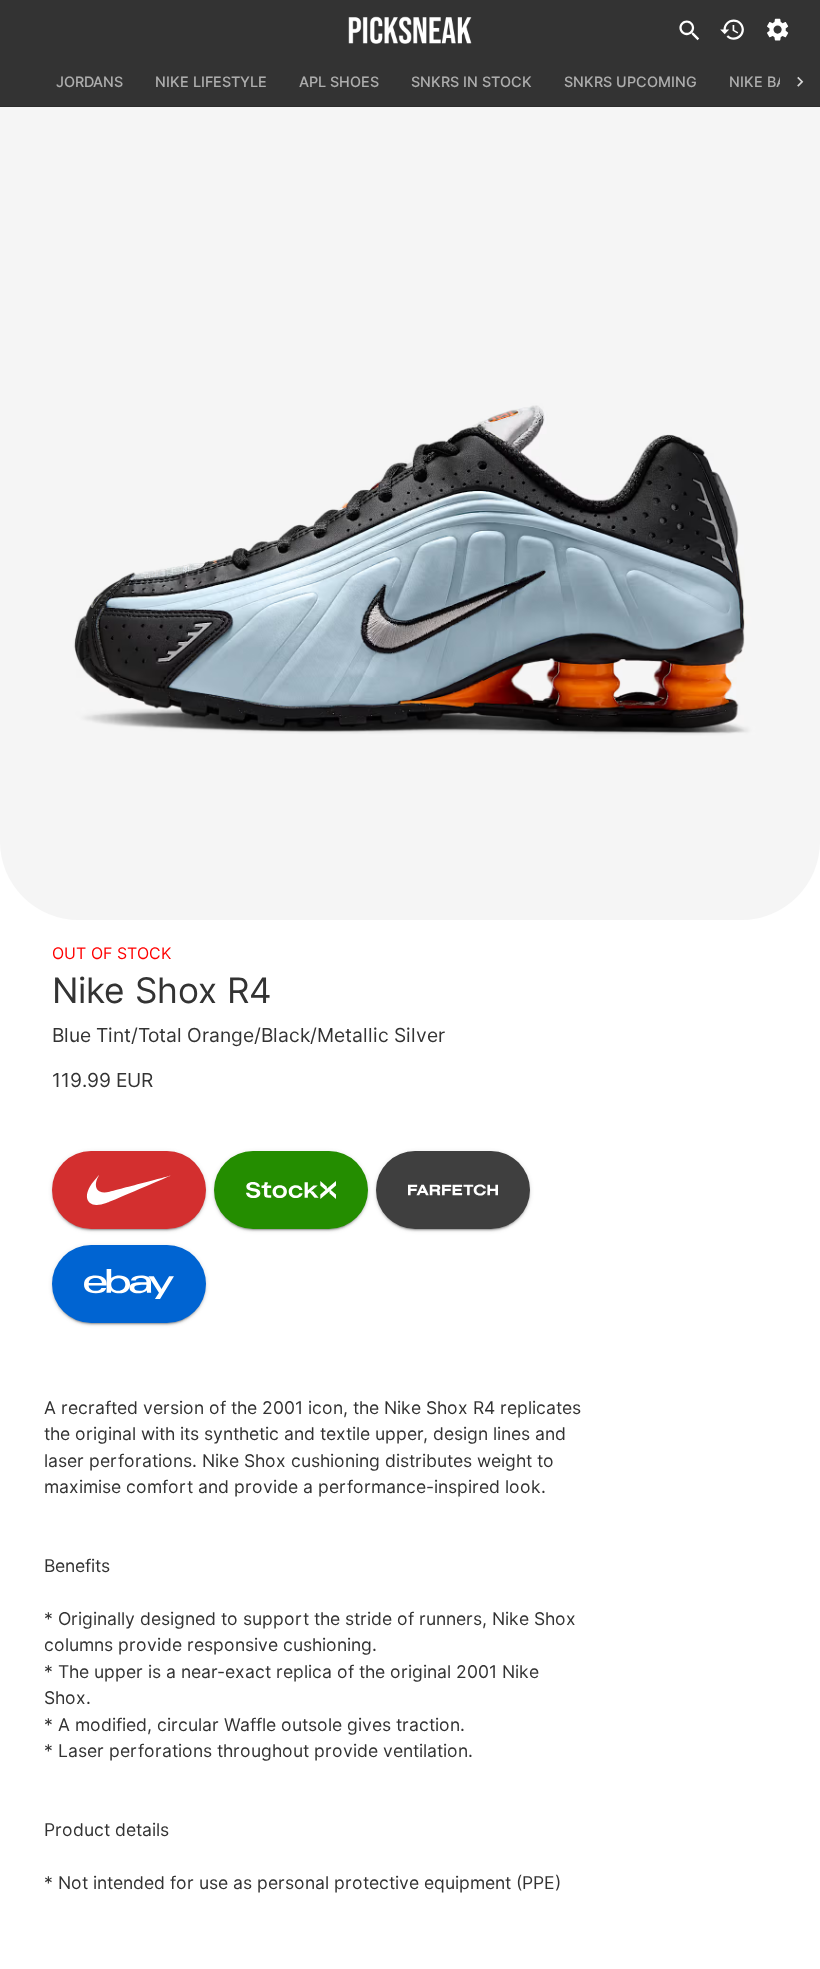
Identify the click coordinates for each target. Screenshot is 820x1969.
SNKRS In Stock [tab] (471, 81)
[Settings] (777, 29)
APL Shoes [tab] (339, 81)
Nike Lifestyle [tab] (211, 81)
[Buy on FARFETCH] (453, 1190)
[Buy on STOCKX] (291, 1190)
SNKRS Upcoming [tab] (630, 81)
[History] (732, 29)
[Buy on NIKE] (129, 1190)
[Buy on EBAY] (129, 1284)
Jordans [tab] (89, 81)
